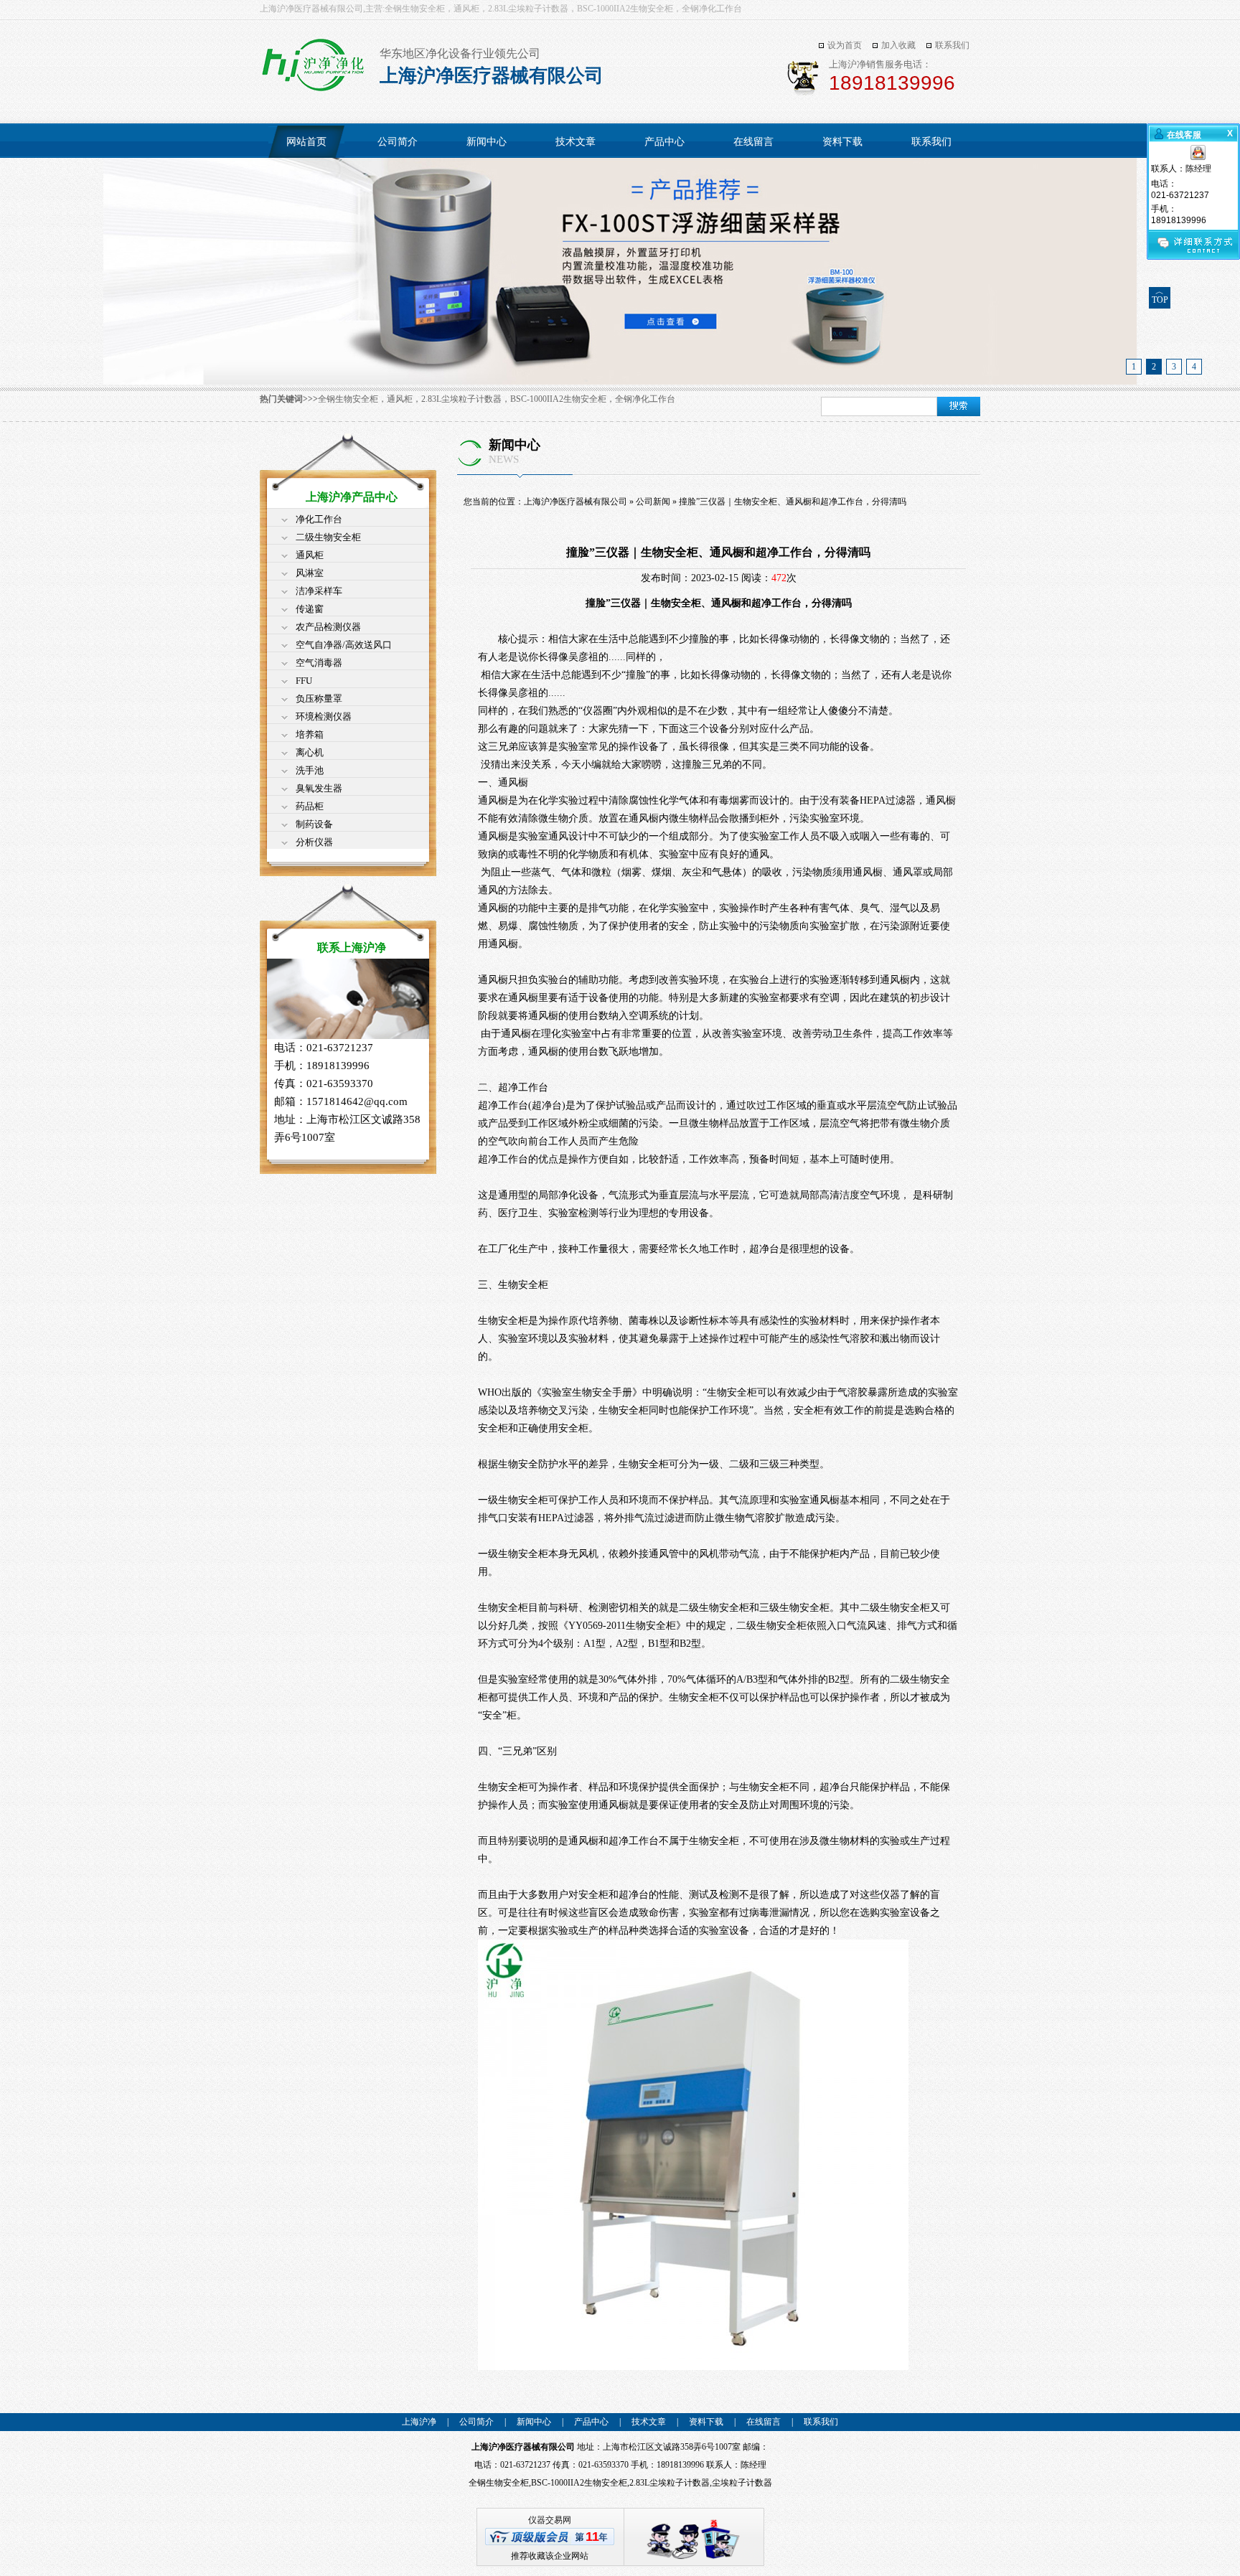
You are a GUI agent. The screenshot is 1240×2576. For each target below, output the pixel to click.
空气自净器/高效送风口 (344, 645)
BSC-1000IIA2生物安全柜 (579, 2483)
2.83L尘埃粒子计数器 (670, 2483)
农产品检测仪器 (328, 627)
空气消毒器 (319, 663)
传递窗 (310, 609)
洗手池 (310, 770)
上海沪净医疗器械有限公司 (576, 502)
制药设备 (314, 824)
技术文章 (576, 142)
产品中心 (664, 142)
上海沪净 (419, 2422)
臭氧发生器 (319, 788)
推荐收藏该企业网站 (550, 2556)
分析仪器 (314, 842)
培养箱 (310, 734)
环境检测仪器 (324, 716)
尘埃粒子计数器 (742, 2483)
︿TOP (1160, 296)
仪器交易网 (550, 2520)
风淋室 (310, 573)
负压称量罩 (319, 699)
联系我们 (952, 45)
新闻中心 (487, 142)
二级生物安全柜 (328, 537)
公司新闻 (653, 502)
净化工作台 (319, 519)
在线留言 (753, 142)
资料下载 (842, 142)
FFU (304, 681)
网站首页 (306, 142)
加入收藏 (898, 45)
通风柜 (310, 555)
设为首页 (845, 45)
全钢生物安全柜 (499, 2483)
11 (592, 2537)
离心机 (310, 752)
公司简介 (398, 142)
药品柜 (310, 806)
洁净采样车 (319, 591)
